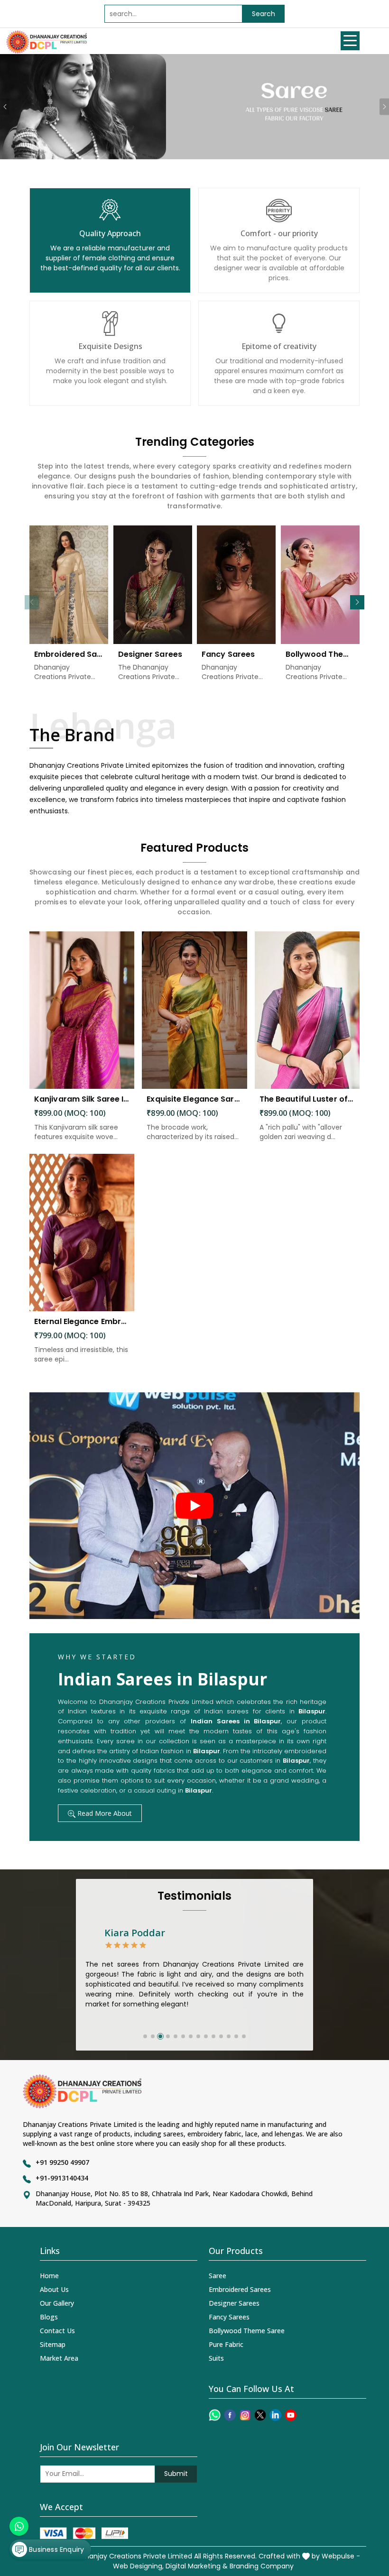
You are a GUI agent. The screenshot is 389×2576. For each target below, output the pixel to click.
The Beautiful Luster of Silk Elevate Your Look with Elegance (307, 1099)
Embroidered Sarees (69, 654)
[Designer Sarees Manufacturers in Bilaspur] (153, 585)
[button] (357, 602)
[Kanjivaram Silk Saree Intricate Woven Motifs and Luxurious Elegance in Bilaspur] (82, 1010)
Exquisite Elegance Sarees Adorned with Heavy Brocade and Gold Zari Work (194, 1099)
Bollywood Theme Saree (320, 654)
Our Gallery (57, 2303)
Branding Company (262, 2566)
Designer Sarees (150, 654)
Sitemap (53, 2344)
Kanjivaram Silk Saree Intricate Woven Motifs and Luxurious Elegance (82, 1099)
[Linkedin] (275, 2415)
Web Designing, (138, 2566)
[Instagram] (245, 2415)
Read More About (104, 1813)
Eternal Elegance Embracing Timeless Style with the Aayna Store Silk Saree (82, 1321)
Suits (216, 2358)
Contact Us (57, 2331)
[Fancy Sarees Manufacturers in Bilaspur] (236, 585)
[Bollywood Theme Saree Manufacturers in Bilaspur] (320, 585)
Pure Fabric (226, 2344)
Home (49, 2276)
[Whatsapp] (215, 2415)
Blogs (49, 2317)
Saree (218, 2276)
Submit (176, 2474)
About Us (54, 2289)
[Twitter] (260, 2415)
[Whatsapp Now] (19, 2526)
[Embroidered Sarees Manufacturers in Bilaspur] (69, 585)
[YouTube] (291, 2415)
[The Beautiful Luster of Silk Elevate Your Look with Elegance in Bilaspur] (307, 1010)
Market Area (59, 2358)
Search (264, 14)
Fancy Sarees (228, 654)
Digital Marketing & (197, 2566)
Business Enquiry (56, 2549)
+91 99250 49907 (62, 2162)
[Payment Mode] (84, 2533)
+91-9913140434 (62, 2178)
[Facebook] (230, 2415)
